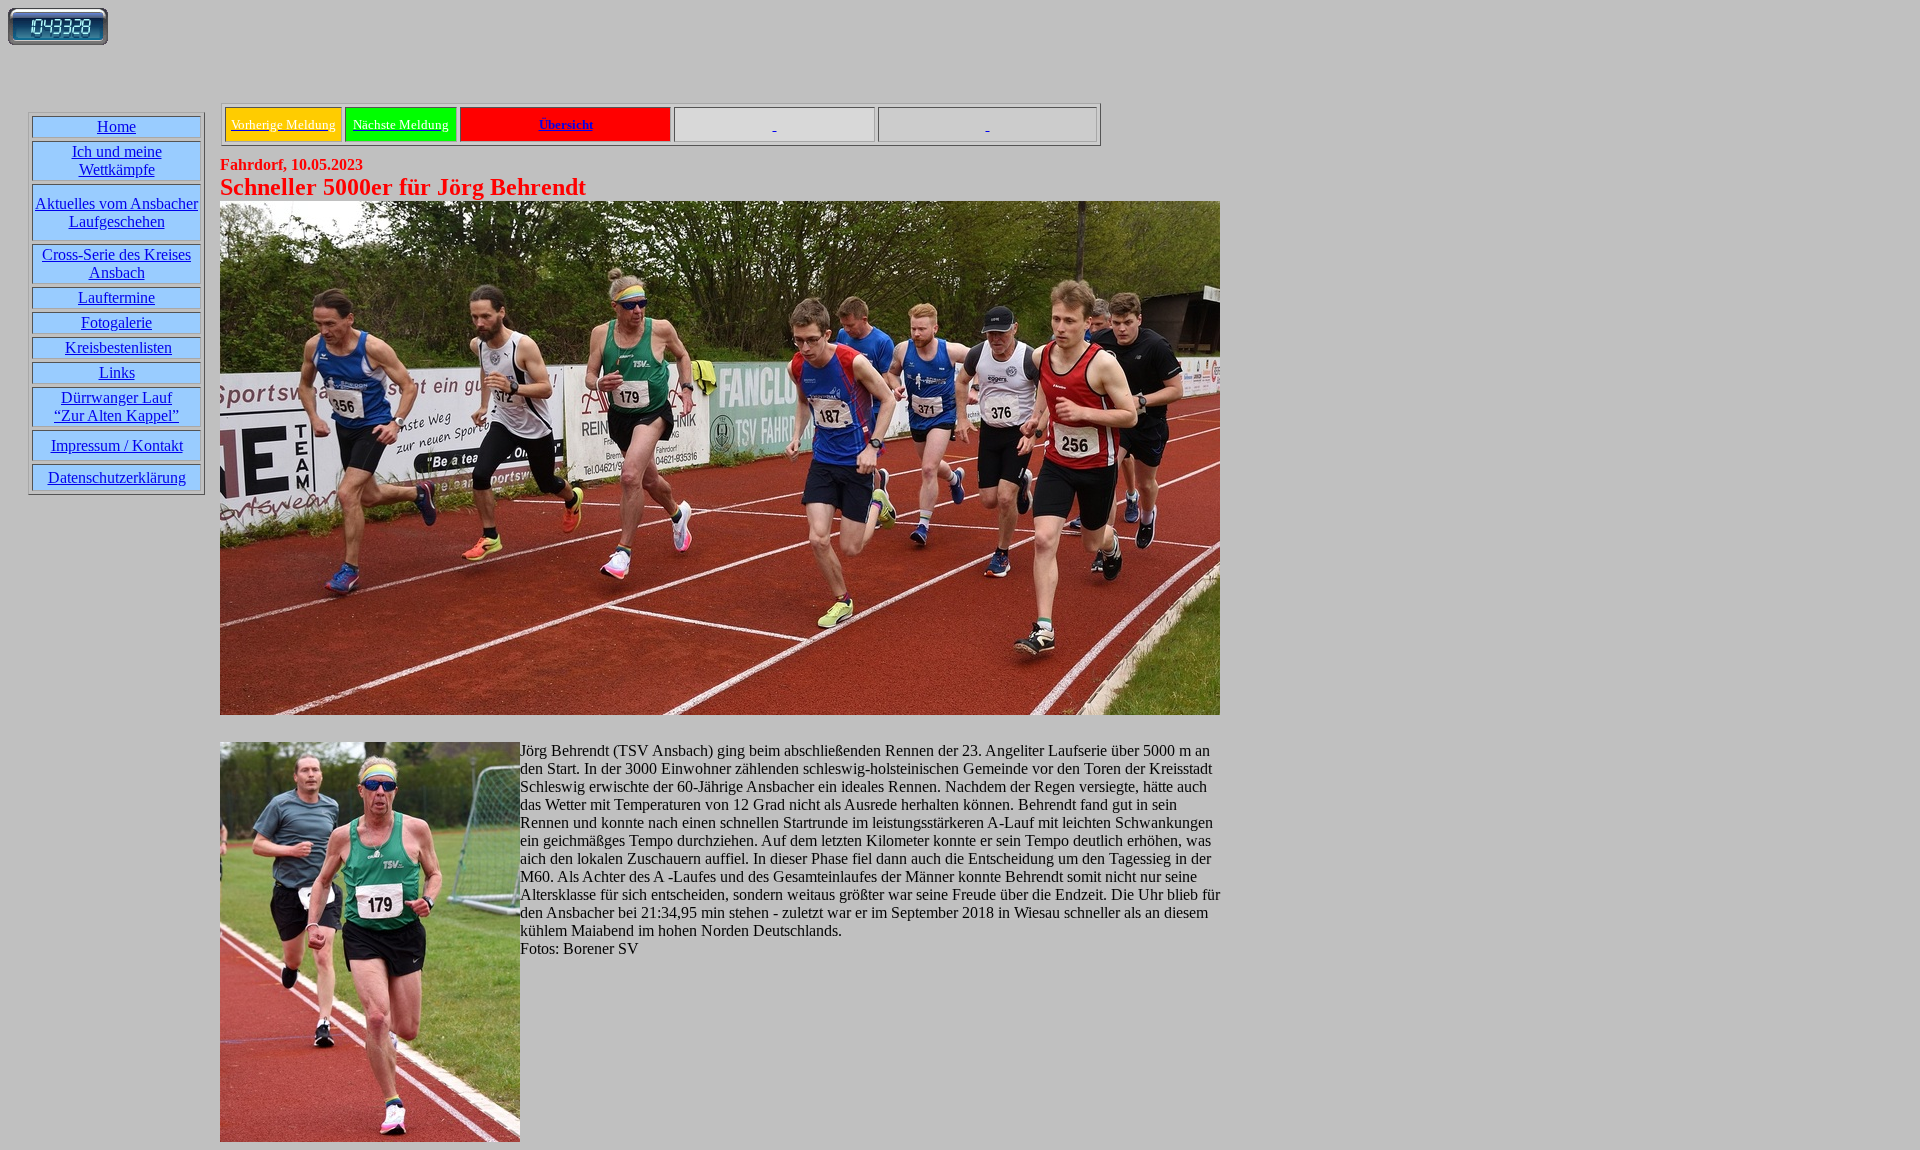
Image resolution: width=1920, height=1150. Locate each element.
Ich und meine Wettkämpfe (117, 160)
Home (116, 126)
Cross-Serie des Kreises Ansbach (116, 263)
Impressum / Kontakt (117, 445)
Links (117, 372)
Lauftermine (116, 297)
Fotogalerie (116, 322)
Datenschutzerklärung (117, 477)
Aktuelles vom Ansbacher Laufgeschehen (116, 212)
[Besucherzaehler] (58, 39)
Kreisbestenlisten (118, 347)
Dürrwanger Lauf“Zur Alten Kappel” (116, 406)
